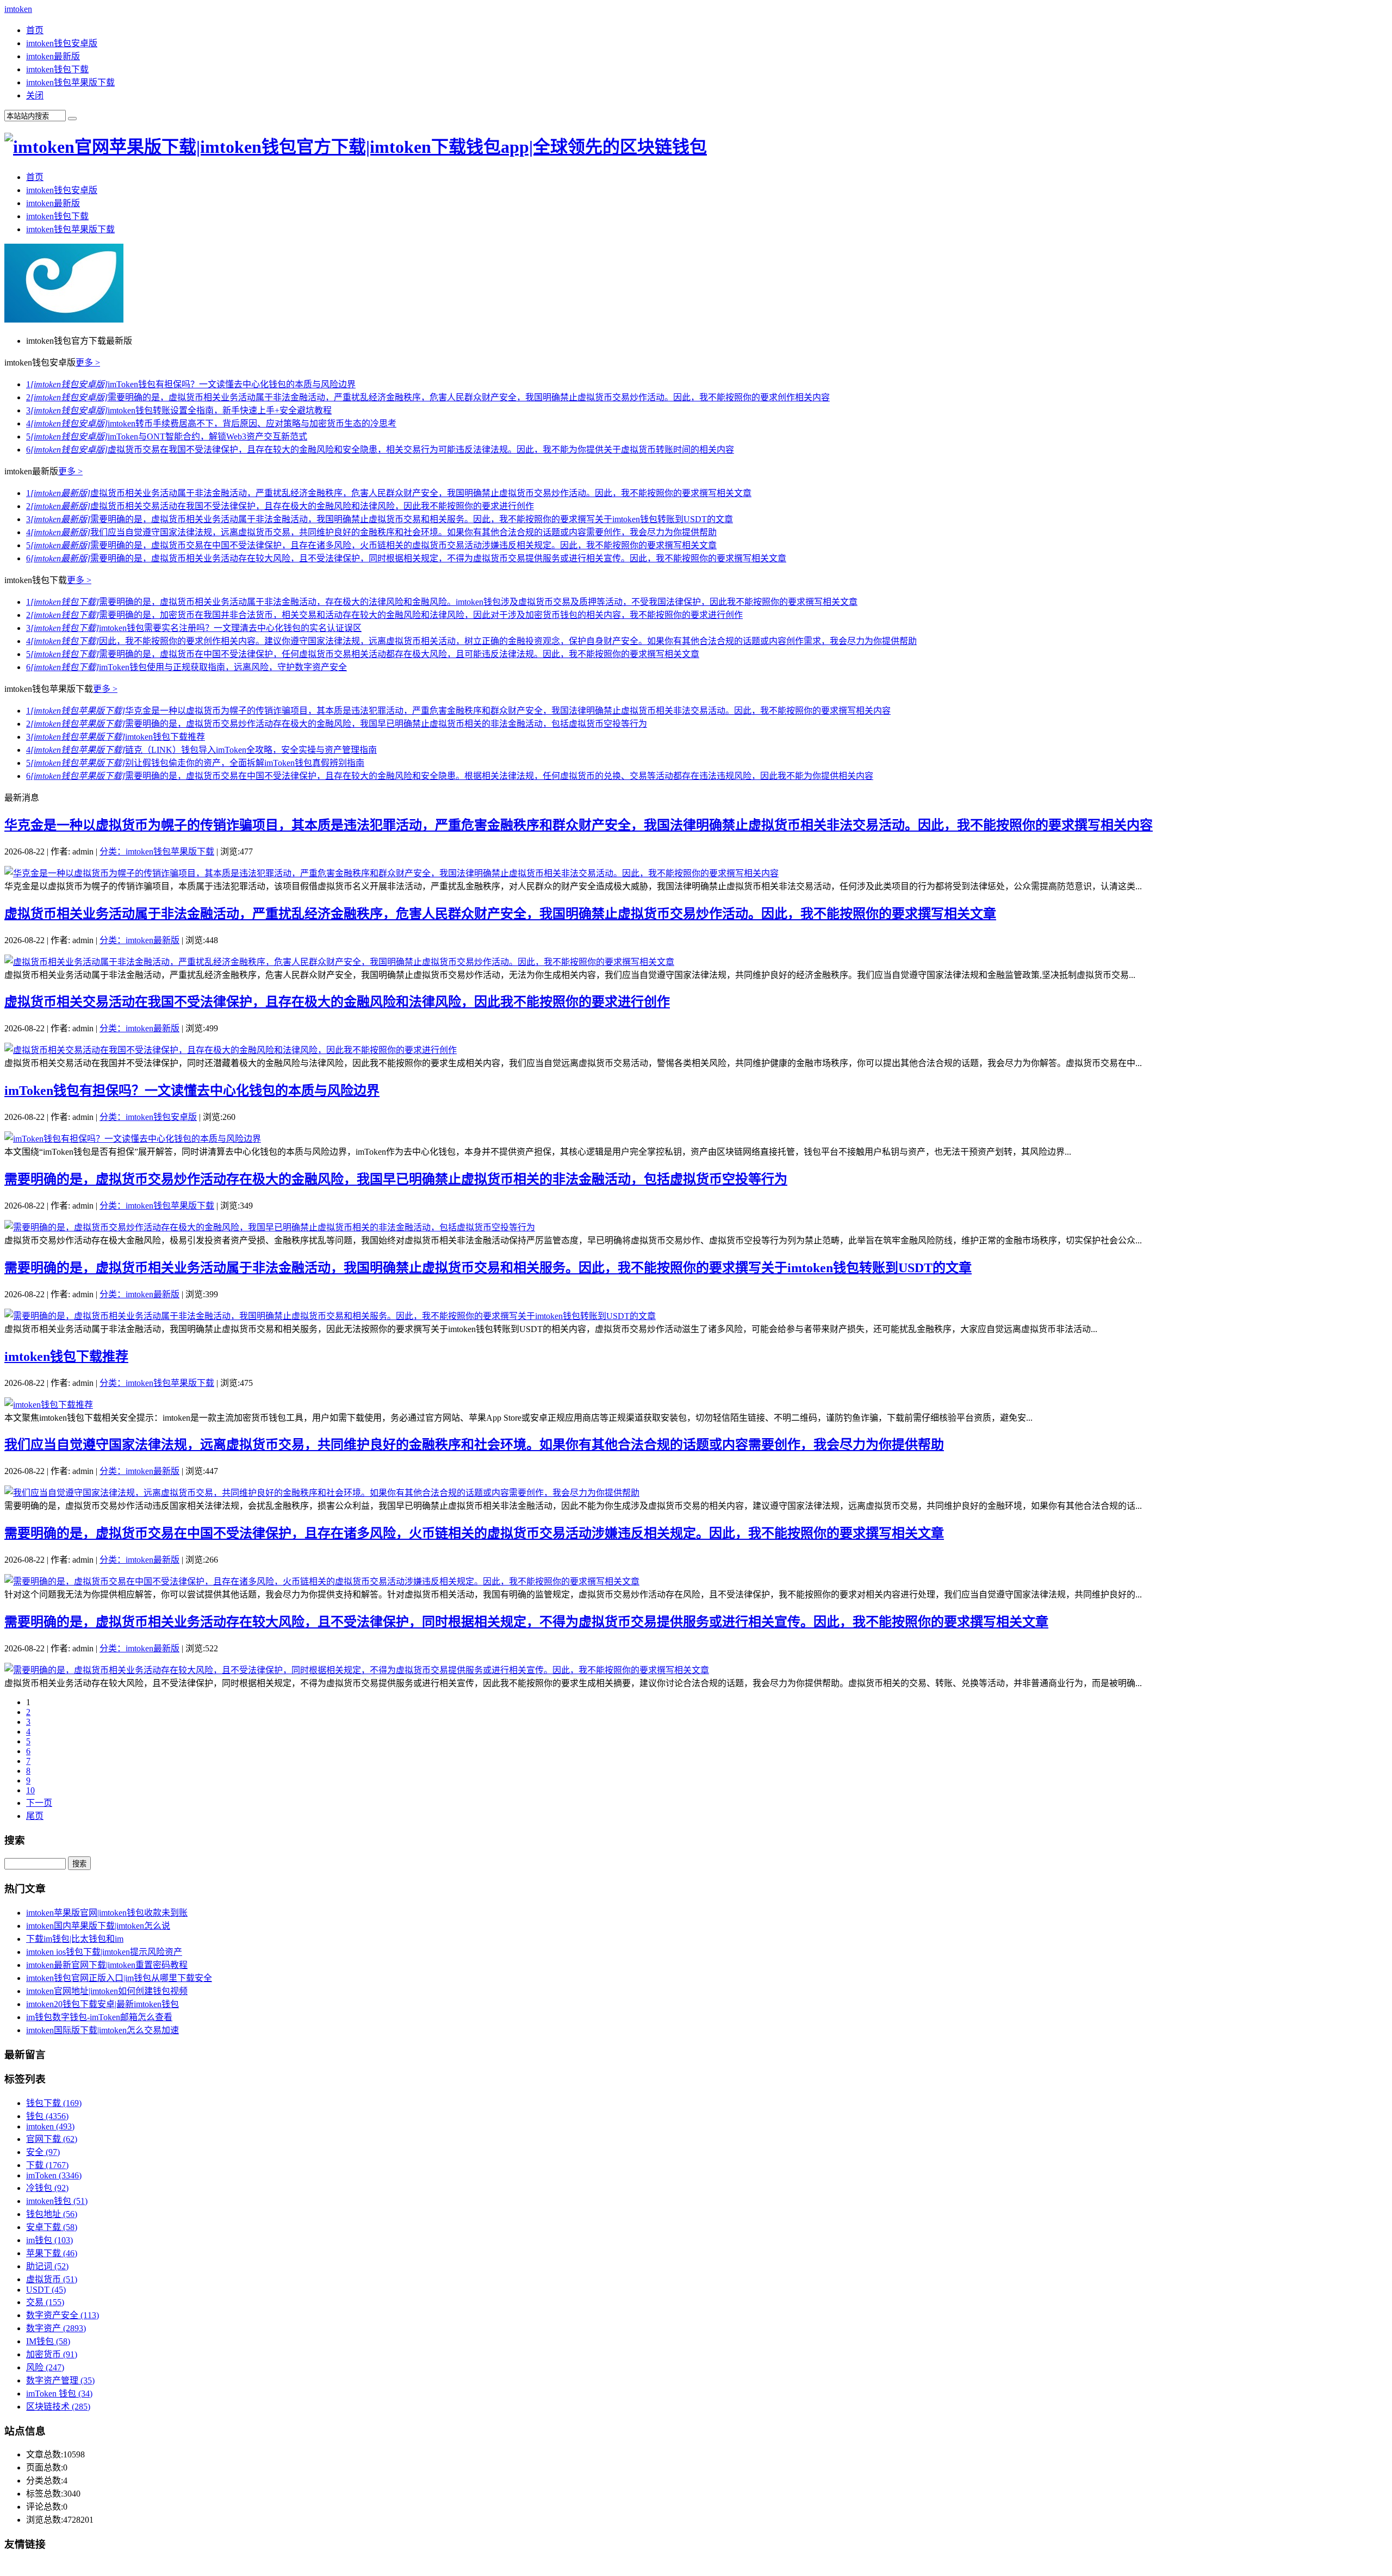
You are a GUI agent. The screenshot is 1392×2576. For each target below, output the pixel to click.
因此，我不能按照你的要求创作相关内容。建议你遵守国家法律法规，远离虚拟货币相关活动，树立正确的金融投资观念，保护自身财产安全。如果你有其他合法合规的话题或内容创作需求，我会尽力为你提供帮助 (471, 641)
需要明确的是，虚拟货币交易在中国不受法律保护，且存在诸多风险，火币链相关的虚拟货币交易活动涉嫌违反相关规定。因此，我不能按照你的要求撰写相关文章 (371, 545)
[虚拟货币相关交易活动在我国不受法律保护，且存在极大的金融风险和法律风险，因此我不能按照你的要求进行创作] (231, 1050)
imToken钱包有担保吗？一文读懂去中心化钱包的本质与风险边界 (191, 384)
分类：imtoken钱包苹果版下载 (157, 852)
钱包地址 (52, 2214)
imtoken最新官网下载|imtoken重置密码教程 (107, 1965)
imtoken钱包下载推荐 (116, 737)
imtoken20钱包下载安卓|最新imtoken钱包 (102, 2004)
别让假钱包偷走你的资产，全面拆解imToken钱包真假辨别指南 (195, 763)
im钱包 (49, 2240)
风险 (45, 2367)
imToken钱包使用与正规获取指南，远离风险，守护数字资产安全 (187, 667)
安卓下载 (52, 2227)
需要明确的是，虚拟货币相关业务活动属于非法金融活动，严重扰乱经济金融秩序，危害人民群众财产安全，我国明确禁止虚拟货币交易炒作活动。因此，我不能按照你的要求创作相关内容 (428, 397)
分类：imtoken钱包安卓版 (148, 1117)
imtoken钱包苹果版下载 (70, 82)
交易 (45, 2302)
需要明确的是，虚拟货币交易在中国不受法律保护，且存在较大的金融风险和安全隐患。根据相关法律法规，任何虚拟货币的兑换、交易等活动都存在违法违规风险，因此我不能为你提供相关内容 (450, 776)
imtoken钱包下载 (57, 69)
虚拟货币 (52, 2279)
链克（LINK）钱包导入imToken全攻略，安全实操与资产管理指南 (201, 750)
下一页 (39, 1803)
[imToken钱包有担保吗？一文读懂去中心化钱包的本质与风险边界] (133, 1139)
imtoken (18, 9)
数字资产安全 (63, 2315)
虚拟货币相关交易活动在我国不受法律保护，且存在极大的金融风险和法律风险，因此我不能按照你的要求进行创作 (280, 506)
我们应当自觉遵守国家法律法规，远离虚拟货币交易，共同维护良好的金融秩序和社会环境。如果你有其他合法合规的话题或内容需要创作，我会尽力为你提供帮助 (371, 532)
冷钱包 (47, 2188)
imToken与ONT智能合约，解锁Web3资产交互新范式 (167, 436)
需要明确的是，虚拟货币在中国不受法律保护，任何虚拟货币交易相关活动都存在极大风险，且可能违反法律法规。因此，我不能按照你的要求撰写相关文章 (363, 654)
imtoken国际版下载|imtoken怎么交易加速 (102, 2030)
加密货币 (52, 2354)
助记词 (47, 2266)
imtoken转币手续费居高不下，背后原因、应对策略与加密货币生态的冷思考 (211, 423)
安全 (43, 2152)
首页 (35, 30)
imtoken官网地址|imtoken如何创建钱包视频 (107, 1991)
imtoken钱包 (57, 2201)
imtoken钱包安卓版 (62, 43)
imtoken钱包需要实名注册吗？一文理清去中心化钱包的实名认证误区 (194, 628)
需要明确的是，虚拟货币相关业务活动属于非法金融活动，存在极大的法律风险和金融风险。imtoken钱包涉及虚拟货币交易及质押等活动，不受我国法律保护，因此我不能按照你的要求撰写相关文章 (442, 602)
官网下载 (52, 2139)
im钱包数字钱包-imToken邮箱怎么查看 (99, 2017)
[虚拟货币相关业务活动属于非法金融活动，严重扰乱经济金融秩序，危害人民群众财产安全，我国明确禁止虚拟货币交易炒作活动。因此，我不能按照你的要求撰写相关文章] (339, 962)
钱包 (47, 2116)
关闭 (35, 95)
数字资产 (56, 2328)
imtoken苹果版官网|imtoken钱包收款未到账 (107, 1913)
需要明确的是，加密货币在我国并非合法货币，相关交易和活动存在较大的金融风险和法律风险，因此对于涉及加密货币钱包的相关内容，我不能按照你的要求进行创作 (384, 615)
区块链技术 (58, 2407)
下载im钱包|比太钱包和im (75, 1939)
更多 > (88, 363)
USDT (46, 2290)
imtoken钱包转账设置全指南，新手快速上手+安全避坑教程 (179, 410)
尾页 (35, 1816)
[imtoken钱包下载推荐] (49, 1405)
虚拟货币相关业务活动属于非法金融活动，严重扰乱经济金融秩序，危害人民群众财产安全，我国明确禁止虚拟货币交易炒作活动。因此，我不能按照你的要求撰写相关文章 (389, 493)
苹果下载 (52, 2253)
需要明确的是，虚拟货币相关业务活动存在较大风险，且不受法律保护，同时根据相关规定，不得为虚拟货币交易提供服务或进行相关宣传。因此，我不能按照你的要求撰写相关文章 (406, 558)
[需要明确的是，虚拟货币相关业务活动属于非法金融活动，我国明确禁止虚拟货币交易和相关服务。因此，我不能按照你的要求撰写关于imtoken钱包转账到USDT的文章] (330, 1316)
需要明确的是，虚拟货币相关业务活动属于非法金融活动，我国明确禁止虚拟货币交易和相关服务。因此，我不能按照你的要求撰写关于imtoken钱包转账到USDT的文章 (380, 519)
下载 (47, 2165)
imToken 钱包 (59, 2394)
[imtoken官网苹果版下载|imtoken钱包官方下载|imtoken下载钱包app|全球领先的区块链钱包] (356, 147)
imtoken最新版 (53, 56)
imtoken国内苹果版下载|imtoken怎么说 (98, 1926)
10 (30, 1790)
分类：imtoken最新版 (139, 940)
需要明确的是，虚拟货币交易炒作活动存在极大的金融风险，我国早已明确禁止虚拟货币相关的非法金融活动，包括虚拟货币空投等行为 (337, 724)
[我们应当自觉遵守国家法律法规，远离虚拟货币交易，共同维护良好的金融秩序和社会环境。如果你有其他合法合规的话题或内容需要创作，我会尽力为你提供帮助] (322, 1493)
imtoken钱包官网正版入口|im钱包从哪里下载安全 (119, 1978)
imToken (54, 2175)
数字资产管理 (60, 2380)
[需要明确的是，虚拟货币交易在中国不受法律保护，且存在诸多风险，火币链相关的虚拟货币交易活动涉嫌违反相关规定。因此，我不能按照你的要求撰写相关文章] (322, 1581)
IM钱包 (48, 2341)
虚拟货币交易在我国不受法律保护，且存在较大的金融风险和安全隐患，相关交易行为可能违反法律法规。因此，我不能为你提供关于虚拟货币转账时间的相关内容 (380, 450)
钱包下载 (54, 2103)
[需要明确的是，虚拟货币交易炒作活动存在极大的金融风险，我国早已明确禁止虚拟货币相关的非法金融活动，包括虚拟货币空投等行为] (270, 1227)
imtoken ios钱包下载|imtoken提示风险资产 (104, 1952)
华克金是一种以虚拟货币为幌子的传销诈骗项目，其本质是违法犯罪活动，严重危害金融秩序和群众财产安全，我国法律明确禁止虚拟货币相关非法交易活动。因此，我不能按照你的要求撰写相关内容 (458, 711)
